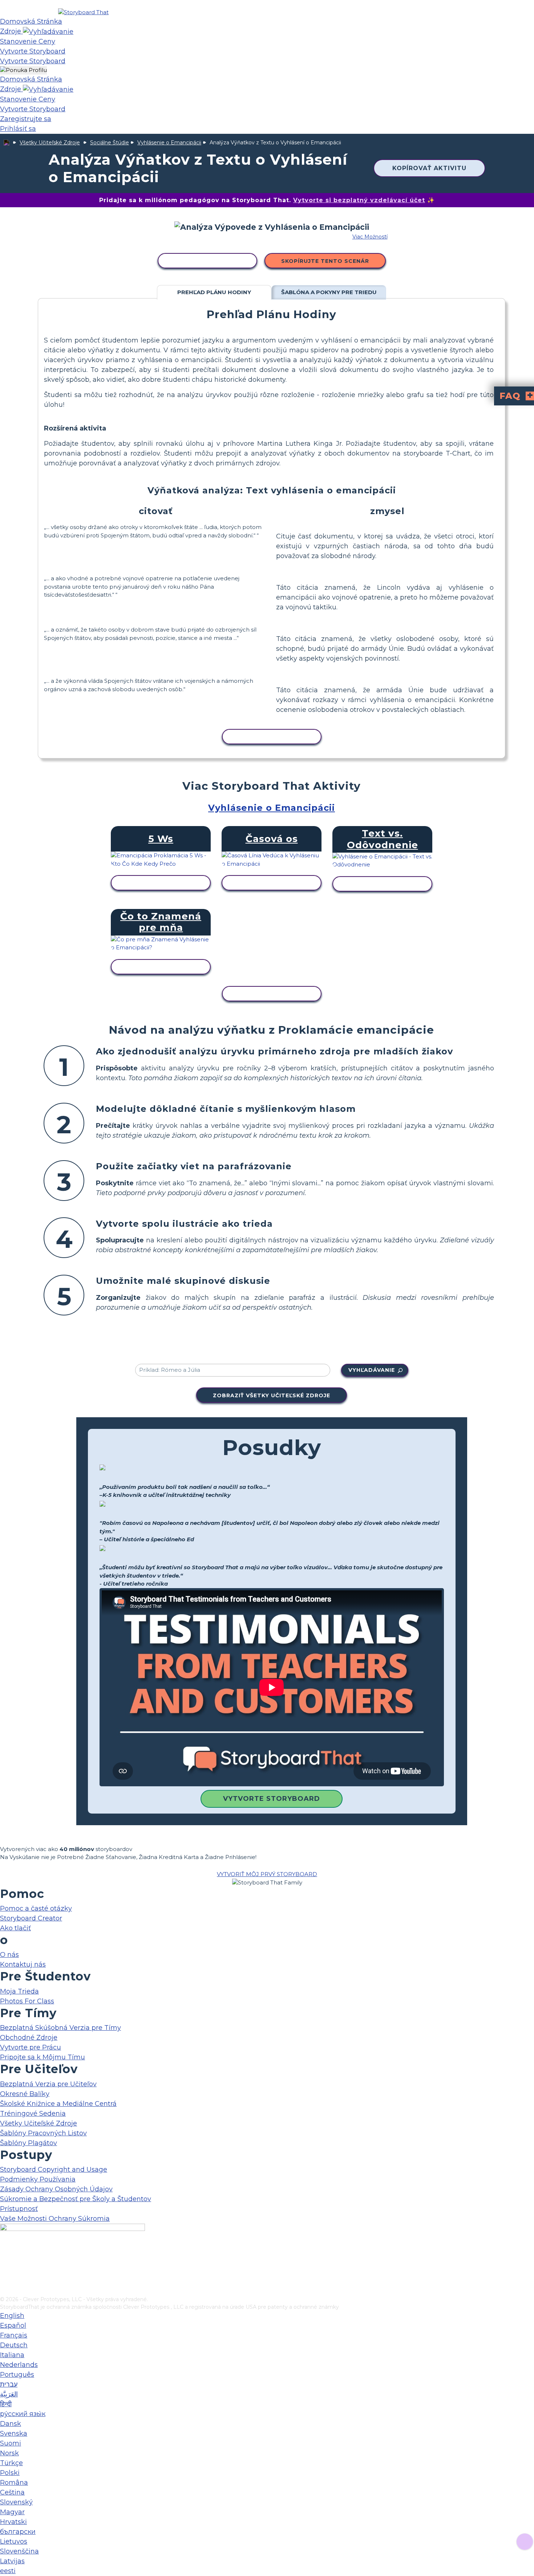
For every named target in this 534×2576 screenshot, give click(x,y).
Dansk (11, 2424)
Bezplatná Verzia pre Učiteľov (48, 2084)
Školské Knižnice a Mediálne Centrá (58, 2104)
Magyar (12, 2512)
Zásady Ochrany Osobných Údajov (56, 2189)
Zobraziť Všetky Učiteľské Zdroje (272, 1395)
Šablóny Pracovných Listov (43, 2133)
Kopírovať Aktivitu (429, 168)
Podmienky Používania (38, 2179)
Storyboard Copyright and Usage (54, 2170)
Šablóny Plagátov (29, 2143)
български (18, 2532)
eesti (8, 2571)
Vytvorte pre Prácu (31, 2047)
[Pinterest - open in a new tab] (5, 2291)
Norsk (9, 2453)
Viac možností (370, 237)
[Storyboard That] (83, 12)
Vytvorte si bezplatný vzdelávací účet (359, 200)
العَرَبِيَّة (9, 2394)
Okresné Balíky (25, 2094)
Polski (10, 2473)
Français (14, 2335)
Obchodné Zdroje (29, 2038)
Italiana (12, 2355)
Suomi (11, 2443)
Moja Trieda (19, 1991)
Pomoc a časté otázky (36, 1908)
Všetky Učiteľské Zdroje (50, 143)
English (12, 2316)
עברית (9, 2384)
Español (13, 2325)
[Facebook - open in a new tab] (5, 2255)
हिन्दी (6, 2404)
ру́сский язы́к (23, 2414)
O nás (9, 1955)
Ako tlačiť (15, 1928)
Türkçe (11, 2463)
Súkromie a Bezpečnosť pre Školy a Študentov (76, 2199)
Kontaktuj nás (23, 1964)
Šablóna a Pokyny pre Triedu (329, 292)
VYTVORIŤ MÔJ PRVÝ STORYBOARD (267, 1874)
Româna (14, 2483)
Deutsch (14, 2345)
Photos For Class (27, 2001)
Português (17, 2375)
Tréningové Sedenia (33, 2114)
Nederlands (19, 2365)
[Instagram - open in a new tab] (5, 2267)
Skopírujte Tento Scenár (325, 261)
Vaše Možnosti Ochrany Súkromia (55, 2219)
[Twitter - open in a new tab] (5, 2279)
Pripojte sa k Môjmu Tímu (43, 2057)
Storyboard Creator (31, 1918)
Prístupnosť (19, 2209)
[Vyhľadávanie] (48, 31)
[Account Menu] (23, 70)
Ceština (12, 2492)
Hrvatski (13, 2522)
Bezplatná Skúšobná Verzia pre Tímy (60, 2028)
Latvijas (12, 2561)
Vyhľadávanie (372, 1370)
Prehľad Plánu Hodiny (214, 292)
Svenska (14, 2433)
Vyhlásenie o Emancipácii (169, 143)
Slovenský (16, 2502)
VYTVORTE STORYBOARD (272, 1799)
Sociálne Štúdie (110, 143)
